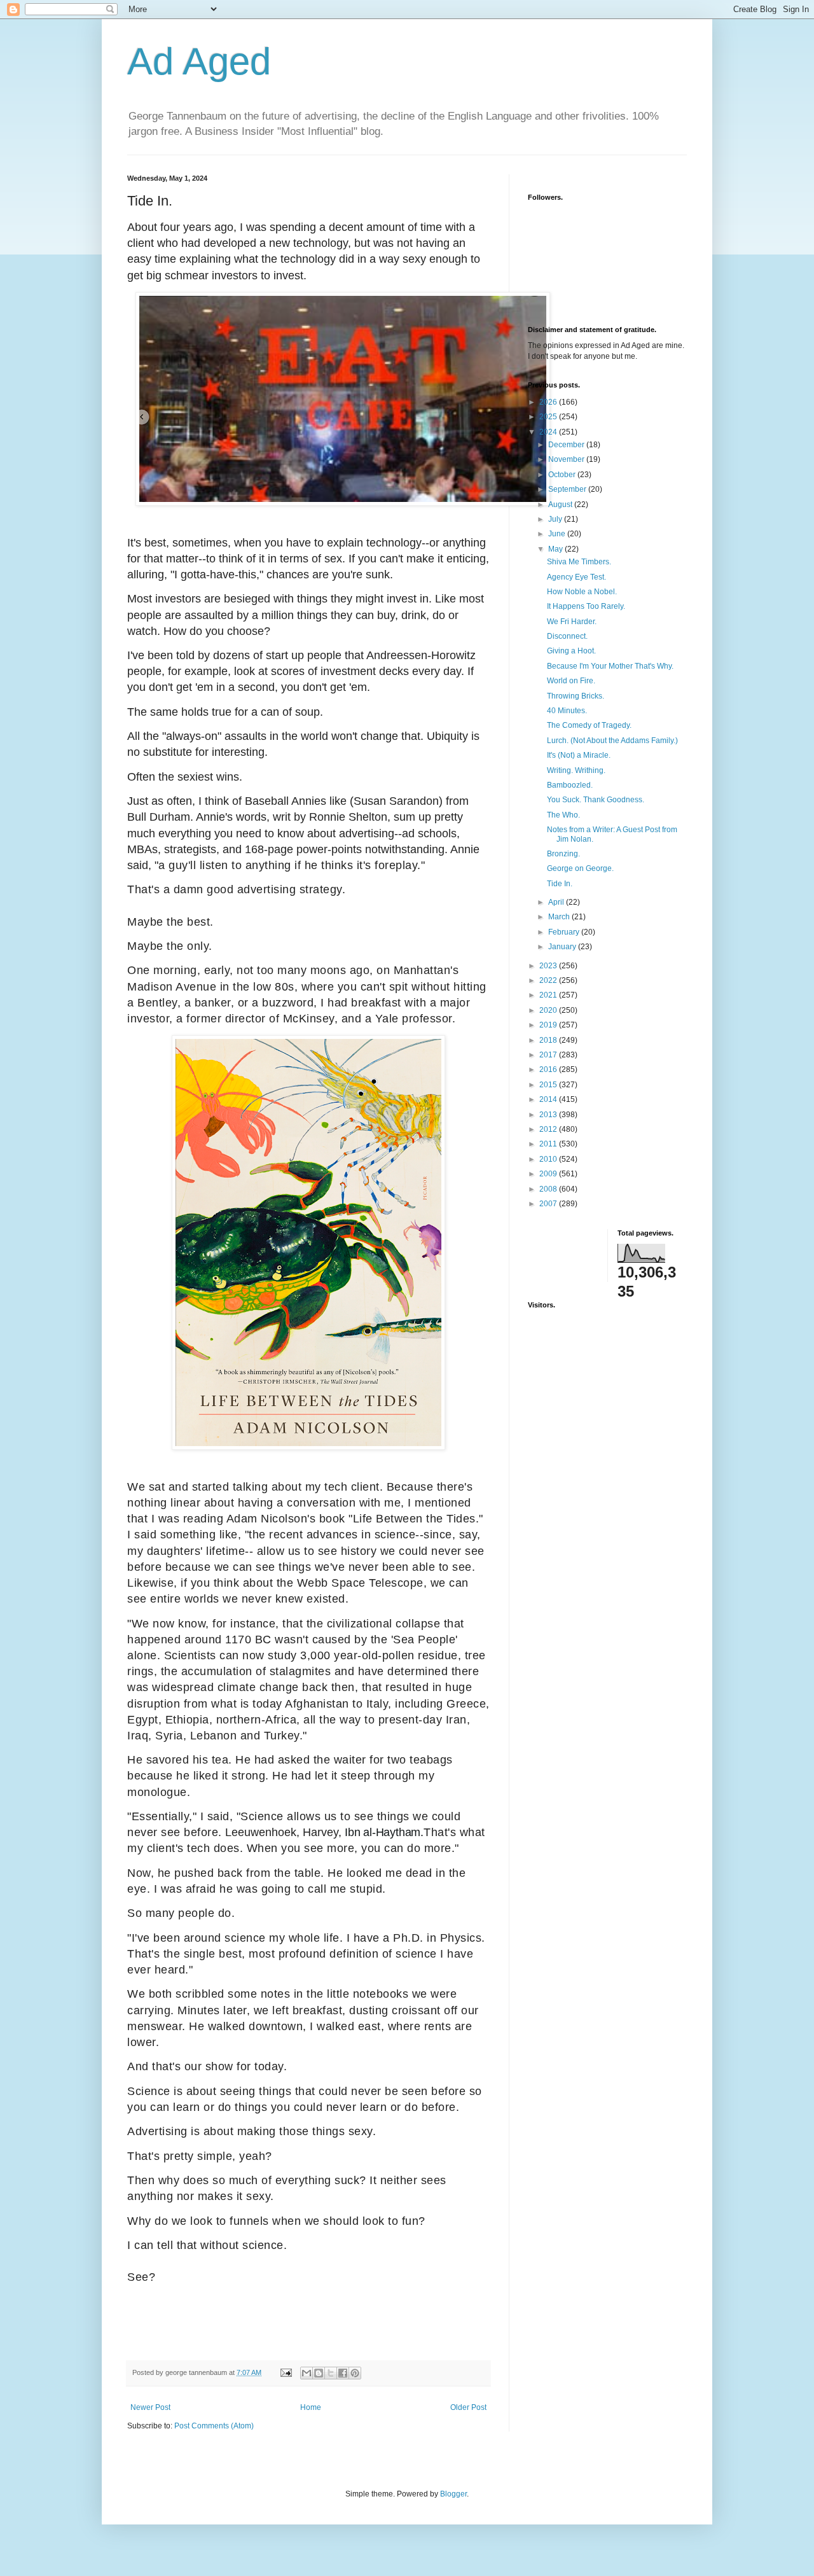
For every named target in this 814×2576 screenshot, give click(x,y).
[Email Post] (286, 2372)
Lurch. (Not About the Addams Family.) (612, 741)
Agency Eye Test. (576, 577)
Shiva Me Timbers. (579, 562)
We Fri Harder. (572, 622)
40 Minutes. (567, 711)
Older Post (468, 2407)
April (557, 902)
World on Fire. (571, 681)
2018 (549, 1040)
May (556, 549)
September (568, 489)
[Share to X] (331, 2373)
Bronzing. (563, 854)
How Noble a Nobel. (582, 592)
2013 (549, 1115)
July (556, 519)
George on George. (580, 868)
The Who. (563, 815)
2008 (549, 1189)
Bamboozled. (570, 785)
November (567, 459)
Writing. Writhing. (576, 770)
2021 (549, 995)
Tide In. (560, 884)
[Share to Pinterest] (355, 2373)
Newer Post (150, 2407)
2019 (549, 1025)
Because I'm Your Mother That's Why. (610, 666)
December (567, 445)
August (561, 505)
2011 (549, 1144)
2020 (549, 1010)
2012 (549, 1129)
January (563, 947)
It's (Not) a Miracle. (579, 755)
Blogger (453, 2494)
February (565, 932)
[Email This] (307, 2373)
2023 (549, 966)
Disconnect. (567, 636)
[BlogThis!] (319, 2373)
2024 (549, 432)
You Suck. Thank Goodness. (596, 800)
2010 (549, 1159)
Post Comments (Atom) (214, 2426)
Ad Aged (199, 61)
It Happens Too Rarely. (586, 606)
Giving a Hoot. (571, 651)
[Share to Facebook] (343, 2373)
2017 (549, 1055)
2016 (549, 1069)
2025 (549, 417)
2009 (549, 1174)
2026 (549, 402)
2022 (549, 980)
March (560, 917)
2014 (549, 1099)
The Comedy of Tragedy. (589, 725)
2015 (549, 1085)
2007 (549, 1204)
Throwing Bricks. (576, 696)
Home (311, 2407)
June (558, 534)
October (563, 475)
